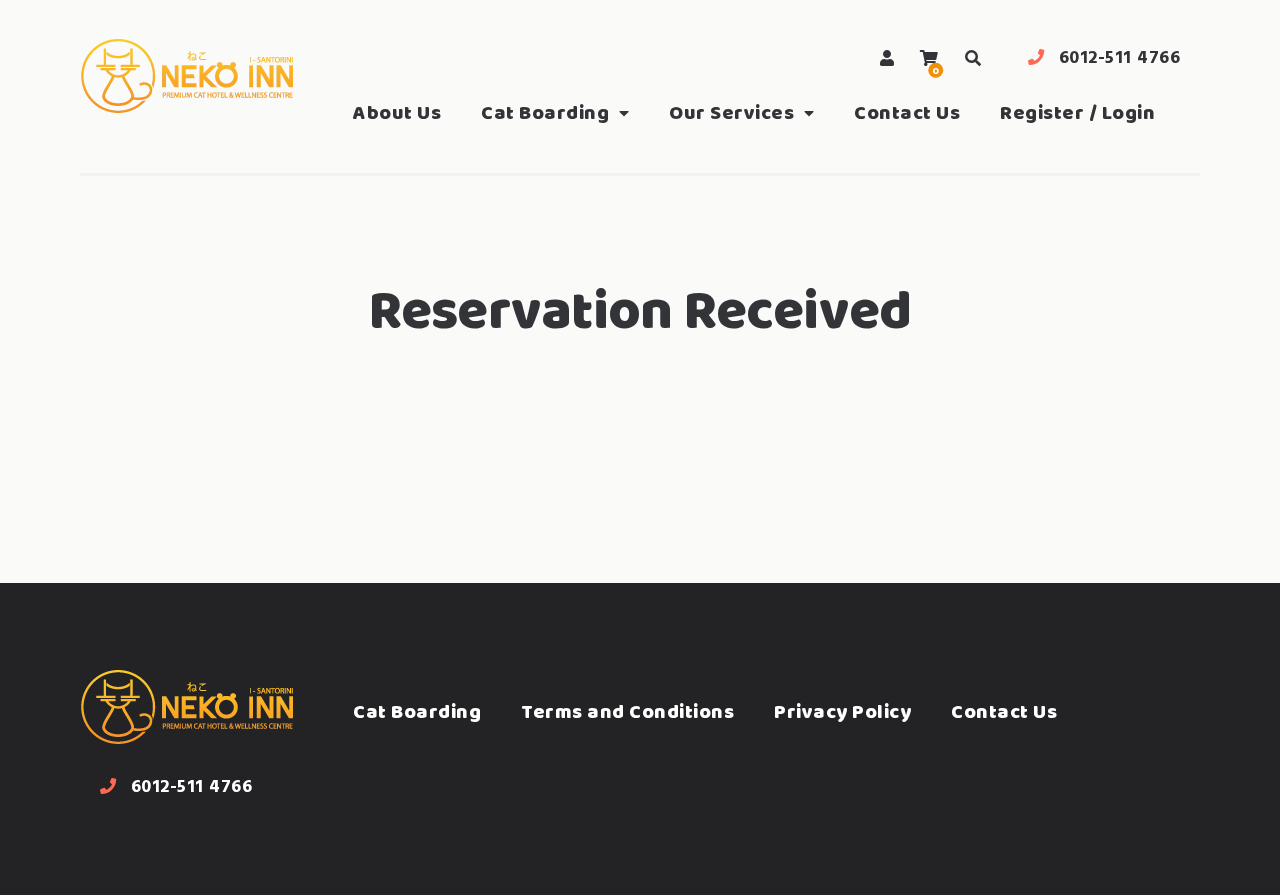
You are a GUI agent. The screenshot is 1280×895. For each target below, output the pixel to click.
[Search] (973, 58)
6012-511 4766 (1120, 58)
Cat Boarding (545, 112)
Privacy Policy (842, 711)
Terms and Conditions (627, 711)
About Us (397, 112)
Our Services (731, 112)
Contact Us (907, 112)
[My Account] (887, 58)
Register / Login (1077, 112)
